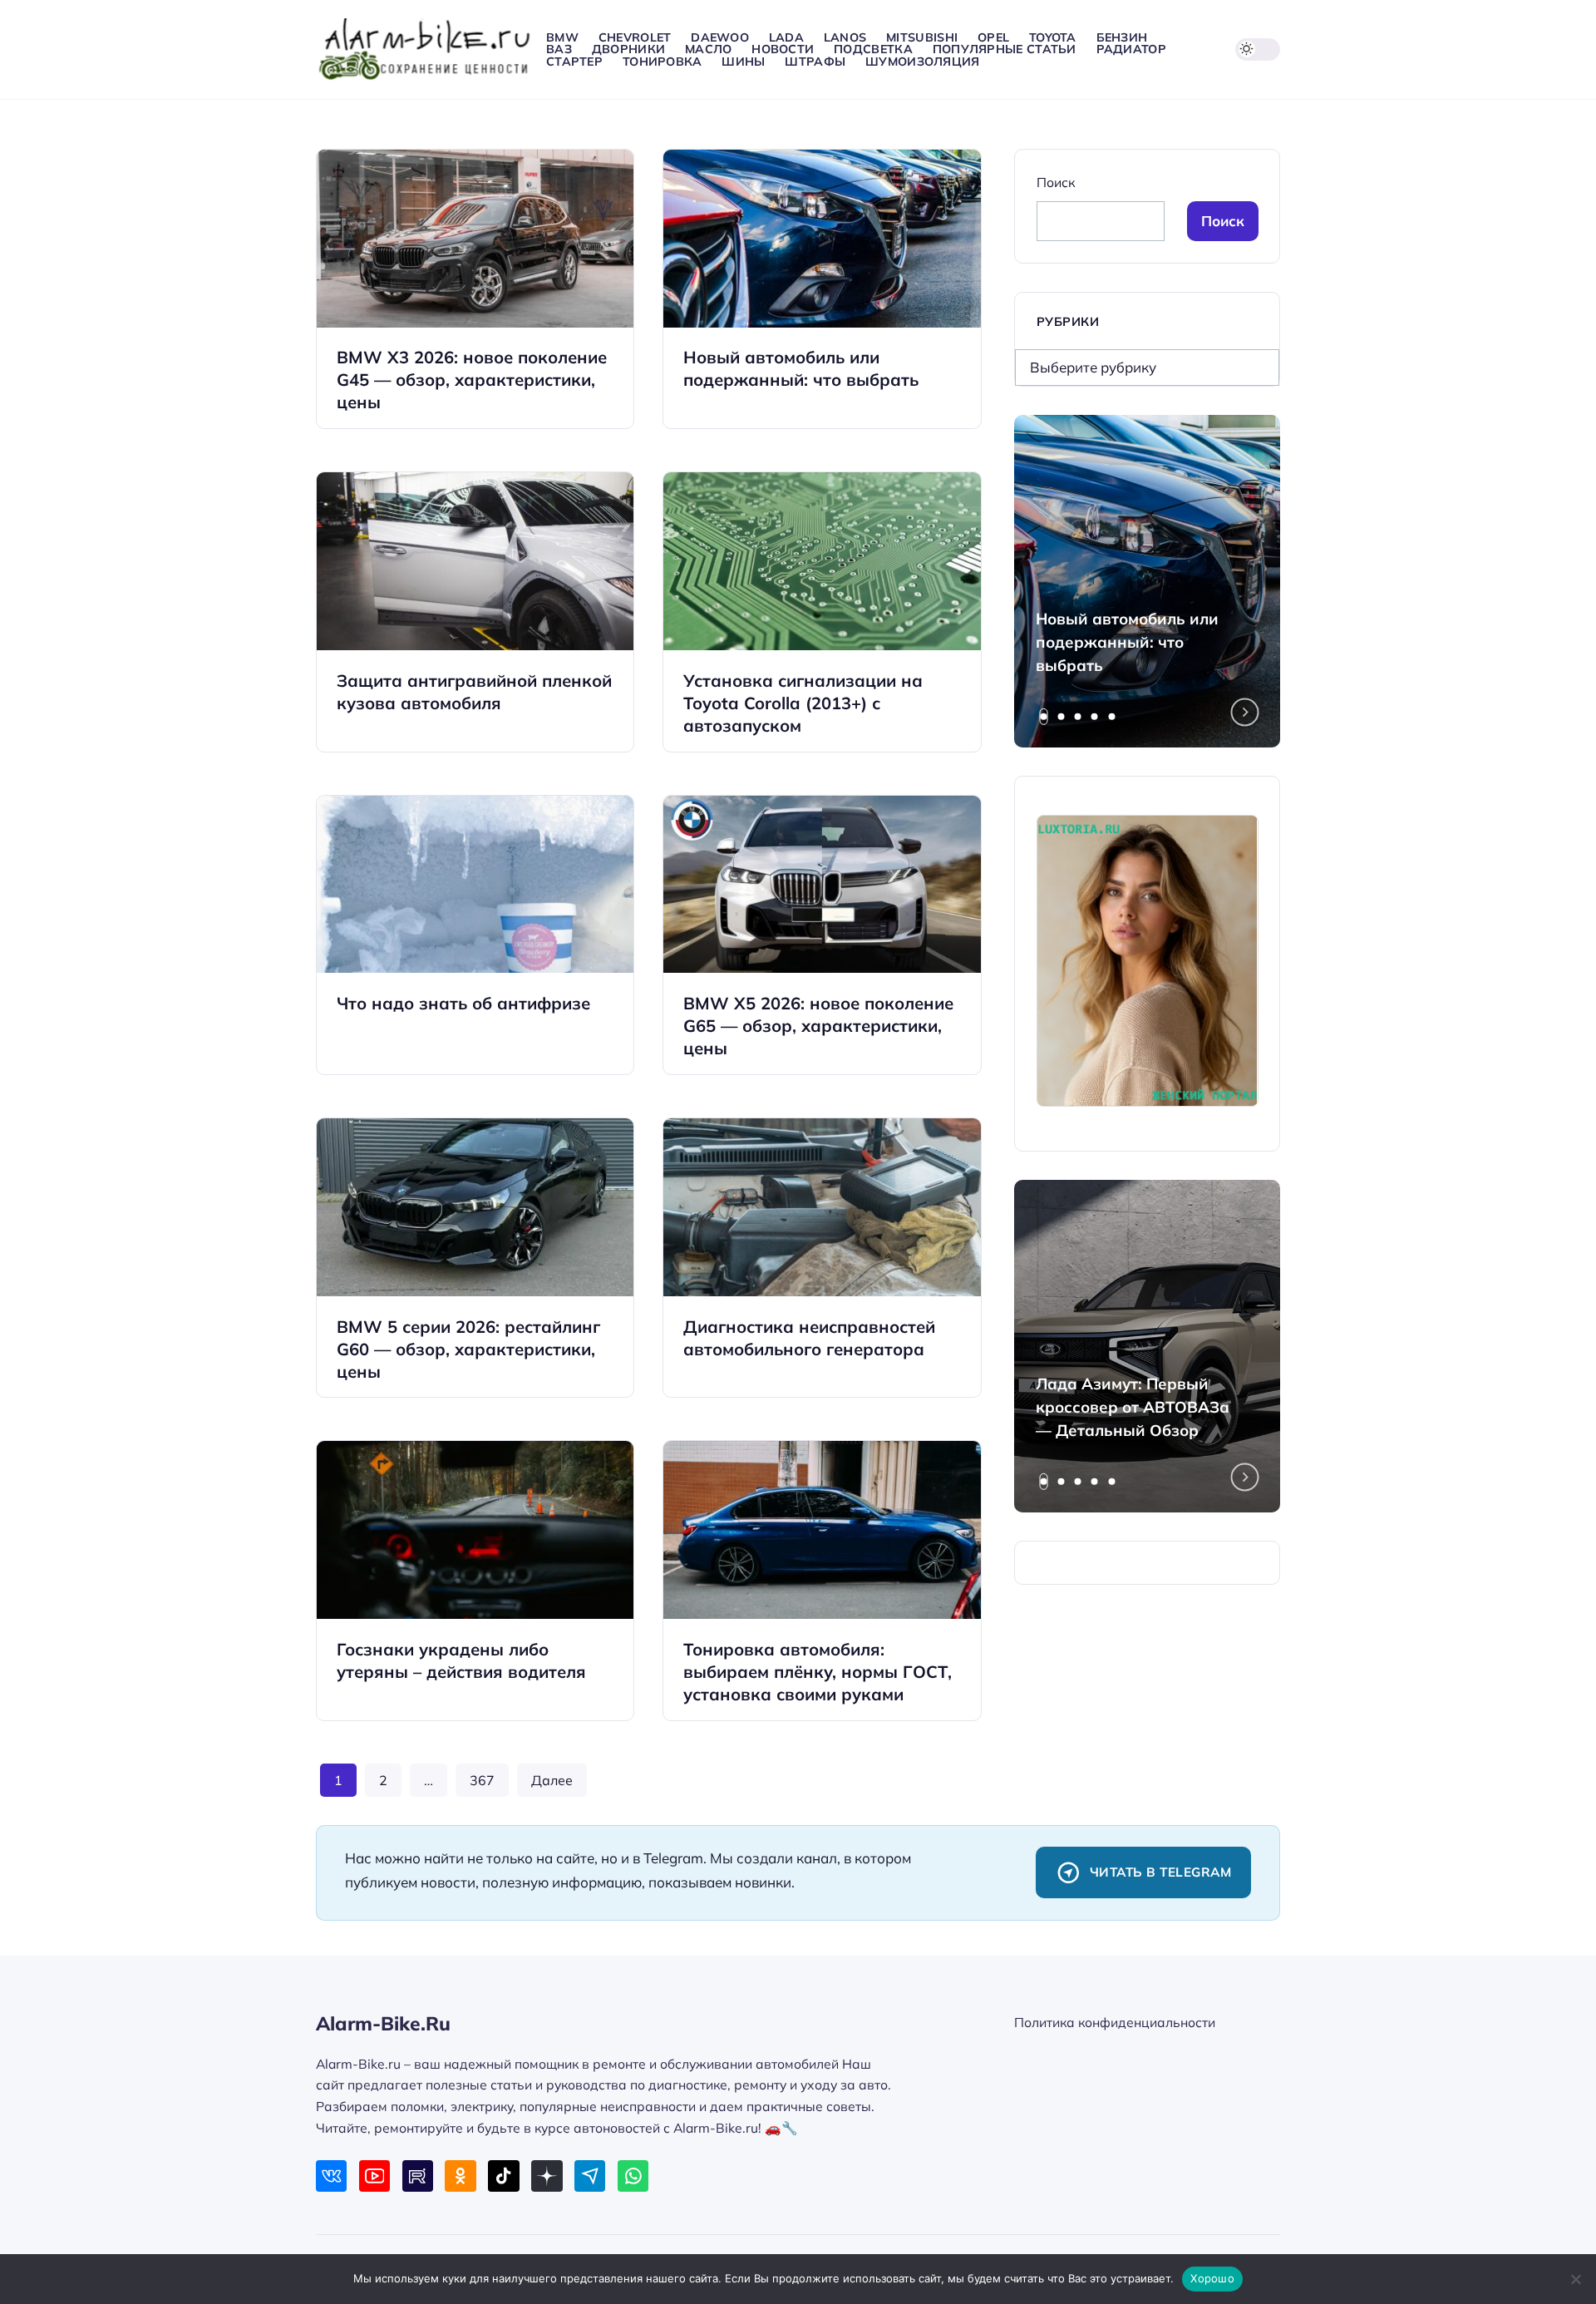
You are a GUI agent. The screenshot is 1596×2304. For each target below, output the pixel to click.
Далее (552, 1780)
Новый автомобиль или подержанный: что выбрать (1127, 642)
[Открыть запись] (475, 289)
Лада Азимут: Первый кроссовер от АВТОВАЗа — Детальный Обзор (1133, 1407)
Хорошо (1212, 2278)
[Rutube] (418, 2176)
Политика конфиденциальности (1115, 2022)
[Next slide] (1245, 713)
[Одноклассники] (460, 2176)
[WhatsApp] (633, 2176)
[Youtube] (374, 2176)
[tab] (1044, 717)
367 (482, 1780)
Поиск (1056, 182)
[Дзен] (547, 2176)
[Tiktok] (503, 2176)
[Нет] (1575, 2279)
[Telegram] (590, 2176)
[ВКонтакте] (331, 2176)
